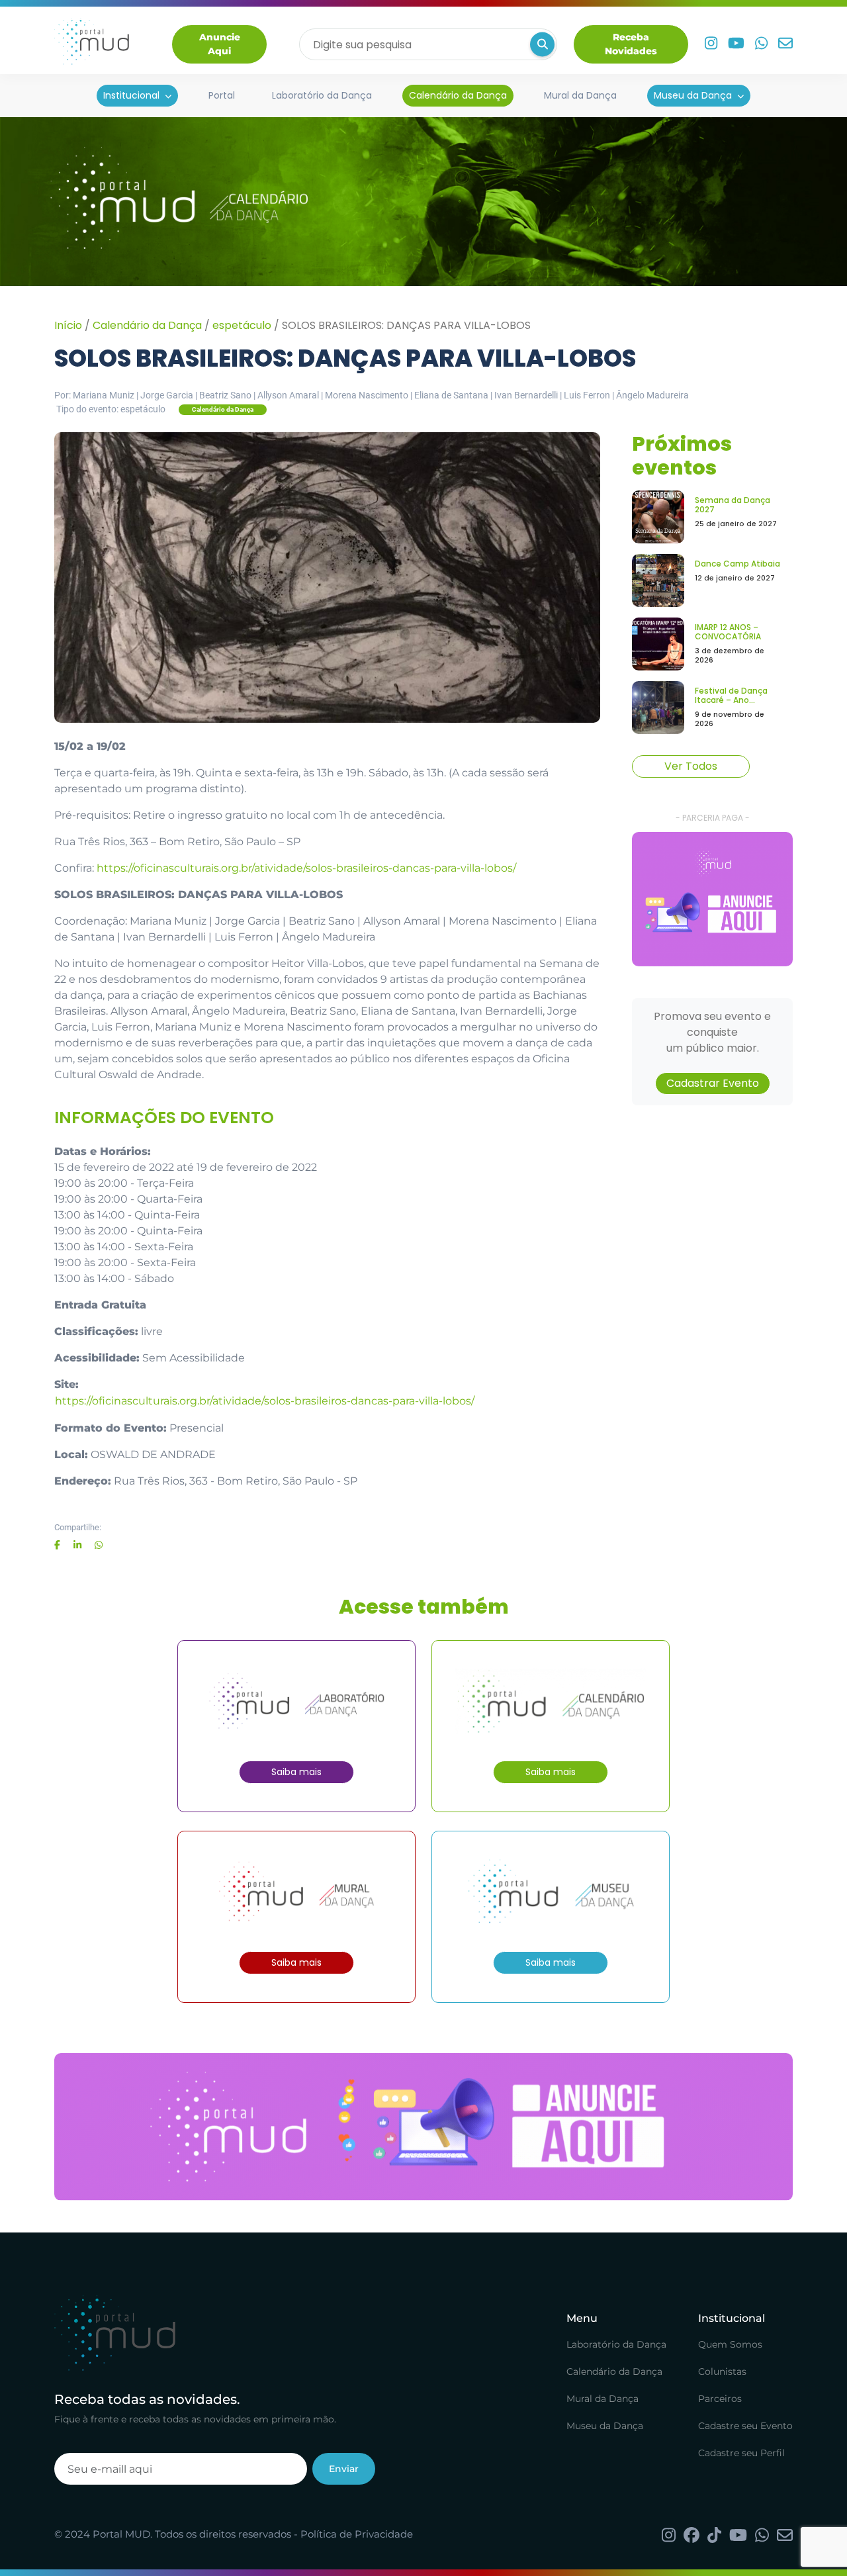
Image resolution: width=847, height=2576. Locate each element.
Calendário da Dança (458, 95)
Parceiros (720, 2399)
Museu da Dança (693, 95)
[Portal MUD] (92, 44)
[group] (712, 899)
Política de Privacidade (357, 2534)
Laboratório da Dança (322, 95)
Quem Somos (730, 2344)
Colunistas (722, 2371)
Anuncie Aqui (220, 44)
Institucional (131, 95)
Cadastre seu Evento (745, 2426)
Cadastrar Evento (713, 1083)
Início (68, 325)
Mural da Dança (580, 95)
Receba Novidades (631, 44)
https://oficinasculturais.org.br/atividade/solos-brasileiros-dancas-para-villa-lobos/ (306, 868)
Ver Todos (691, 766)
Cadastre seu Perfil (741, 2453)
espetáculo (242, 325)
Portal (222, 95)
